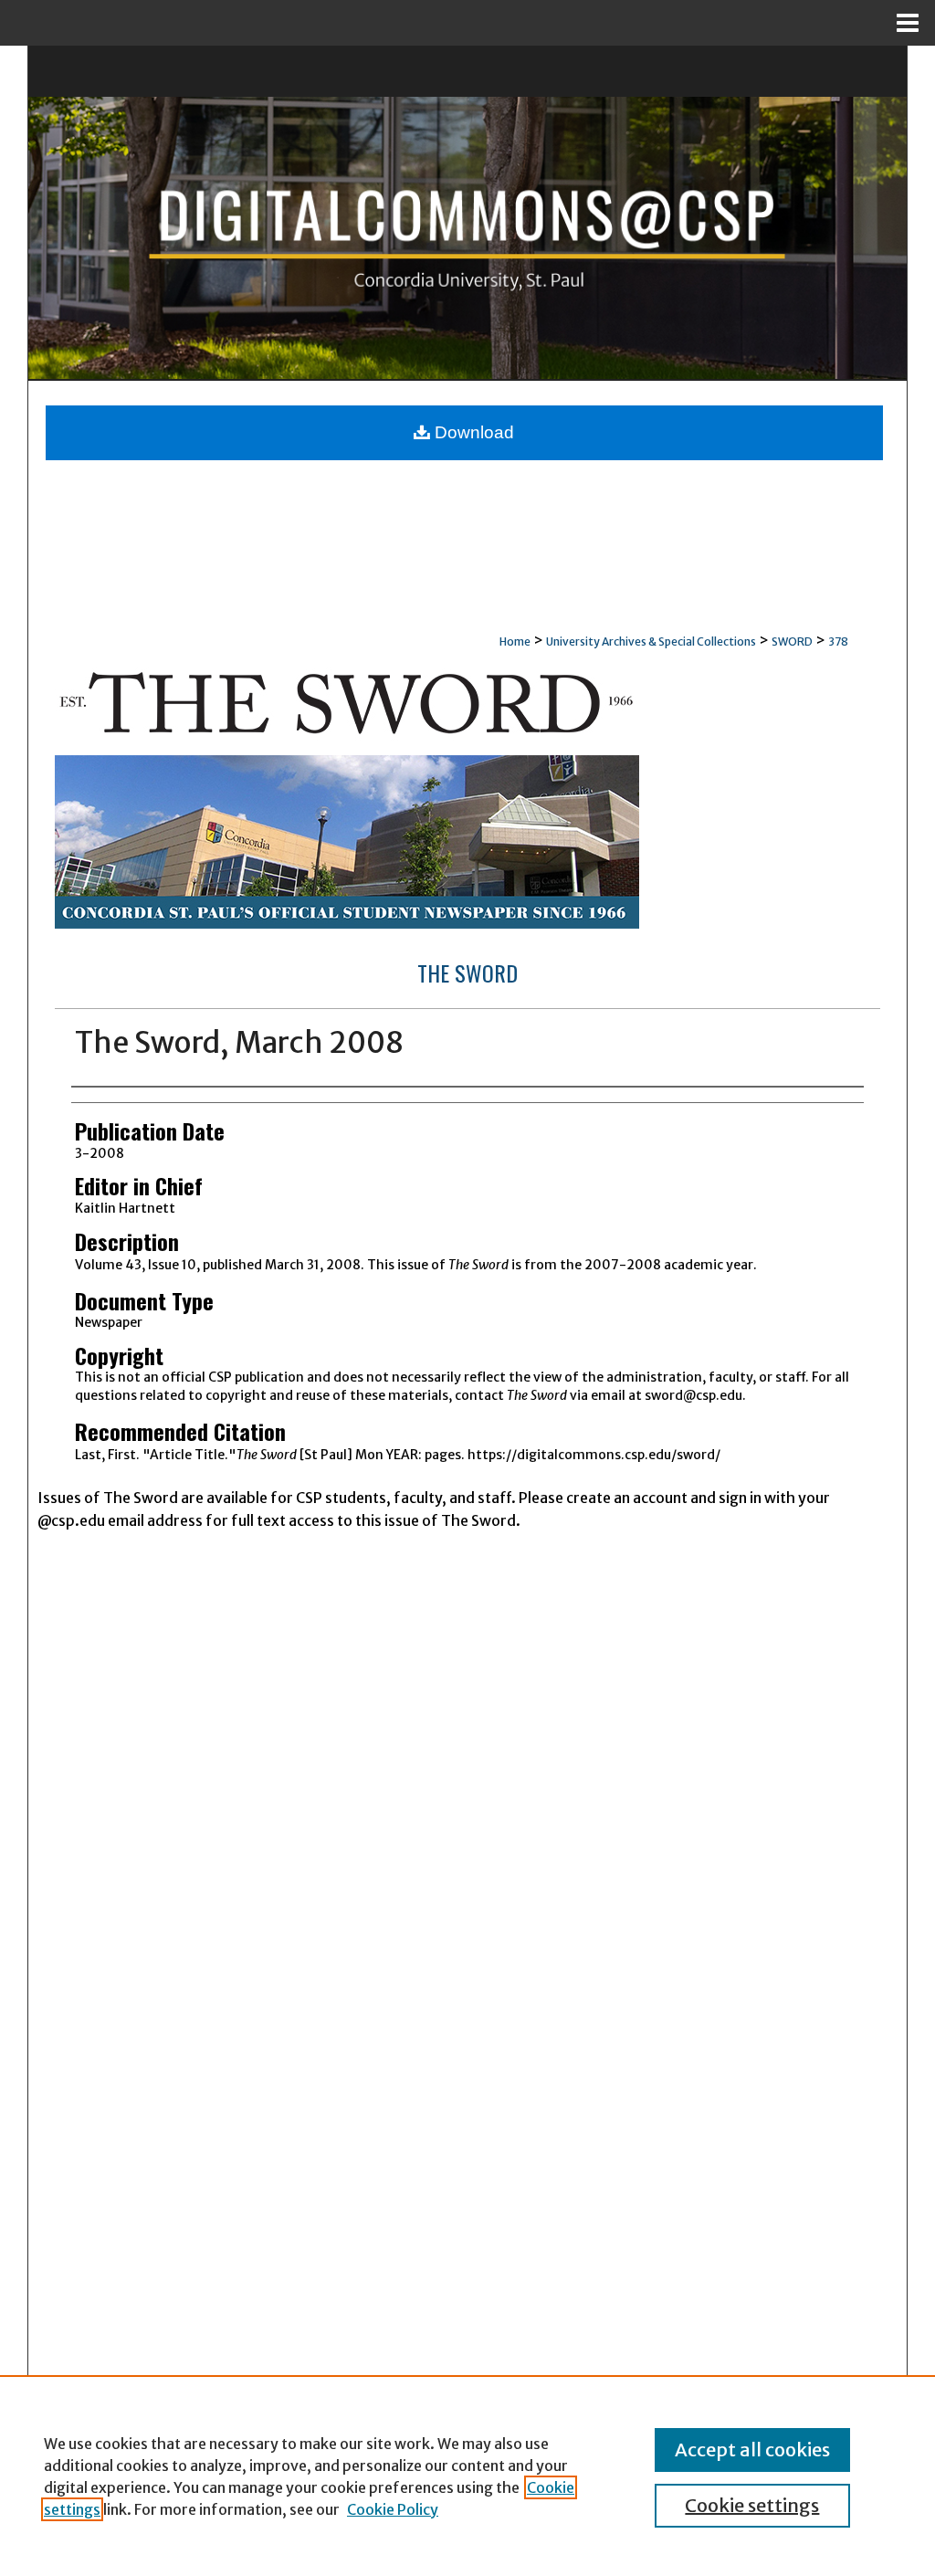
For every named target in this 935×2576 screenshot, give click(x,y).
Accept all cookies (752, 2450)
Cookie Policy (393, 2509)
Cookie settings (752, 2505)
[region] (467, 2476)
